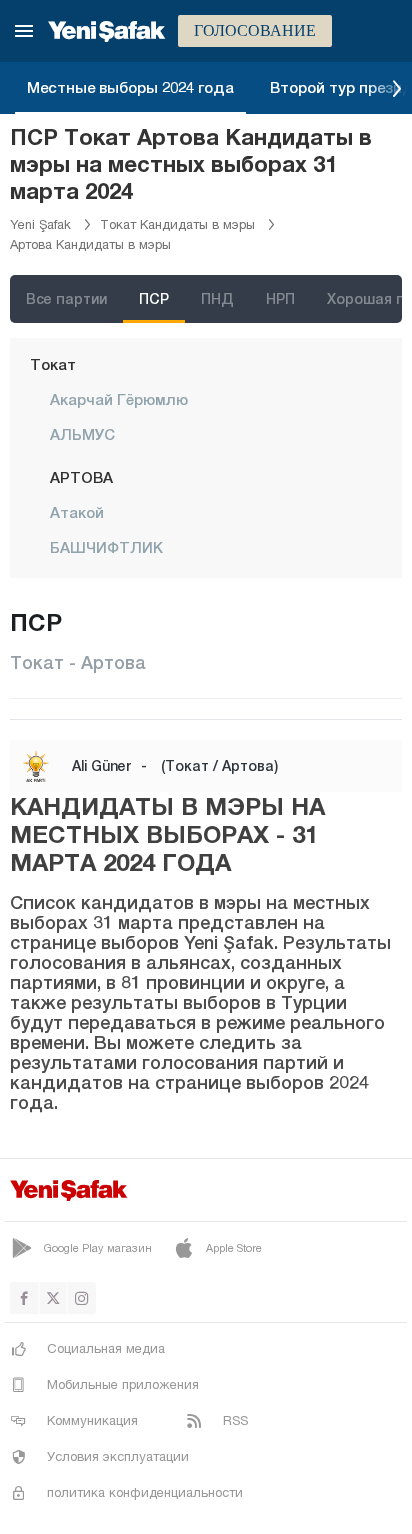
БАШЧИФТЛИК (106, 547)
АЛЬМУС (82, 434)
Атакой (77, 512)
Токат (53, 364)
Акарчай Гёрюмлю (119, 399)
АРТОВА (81, 477)
